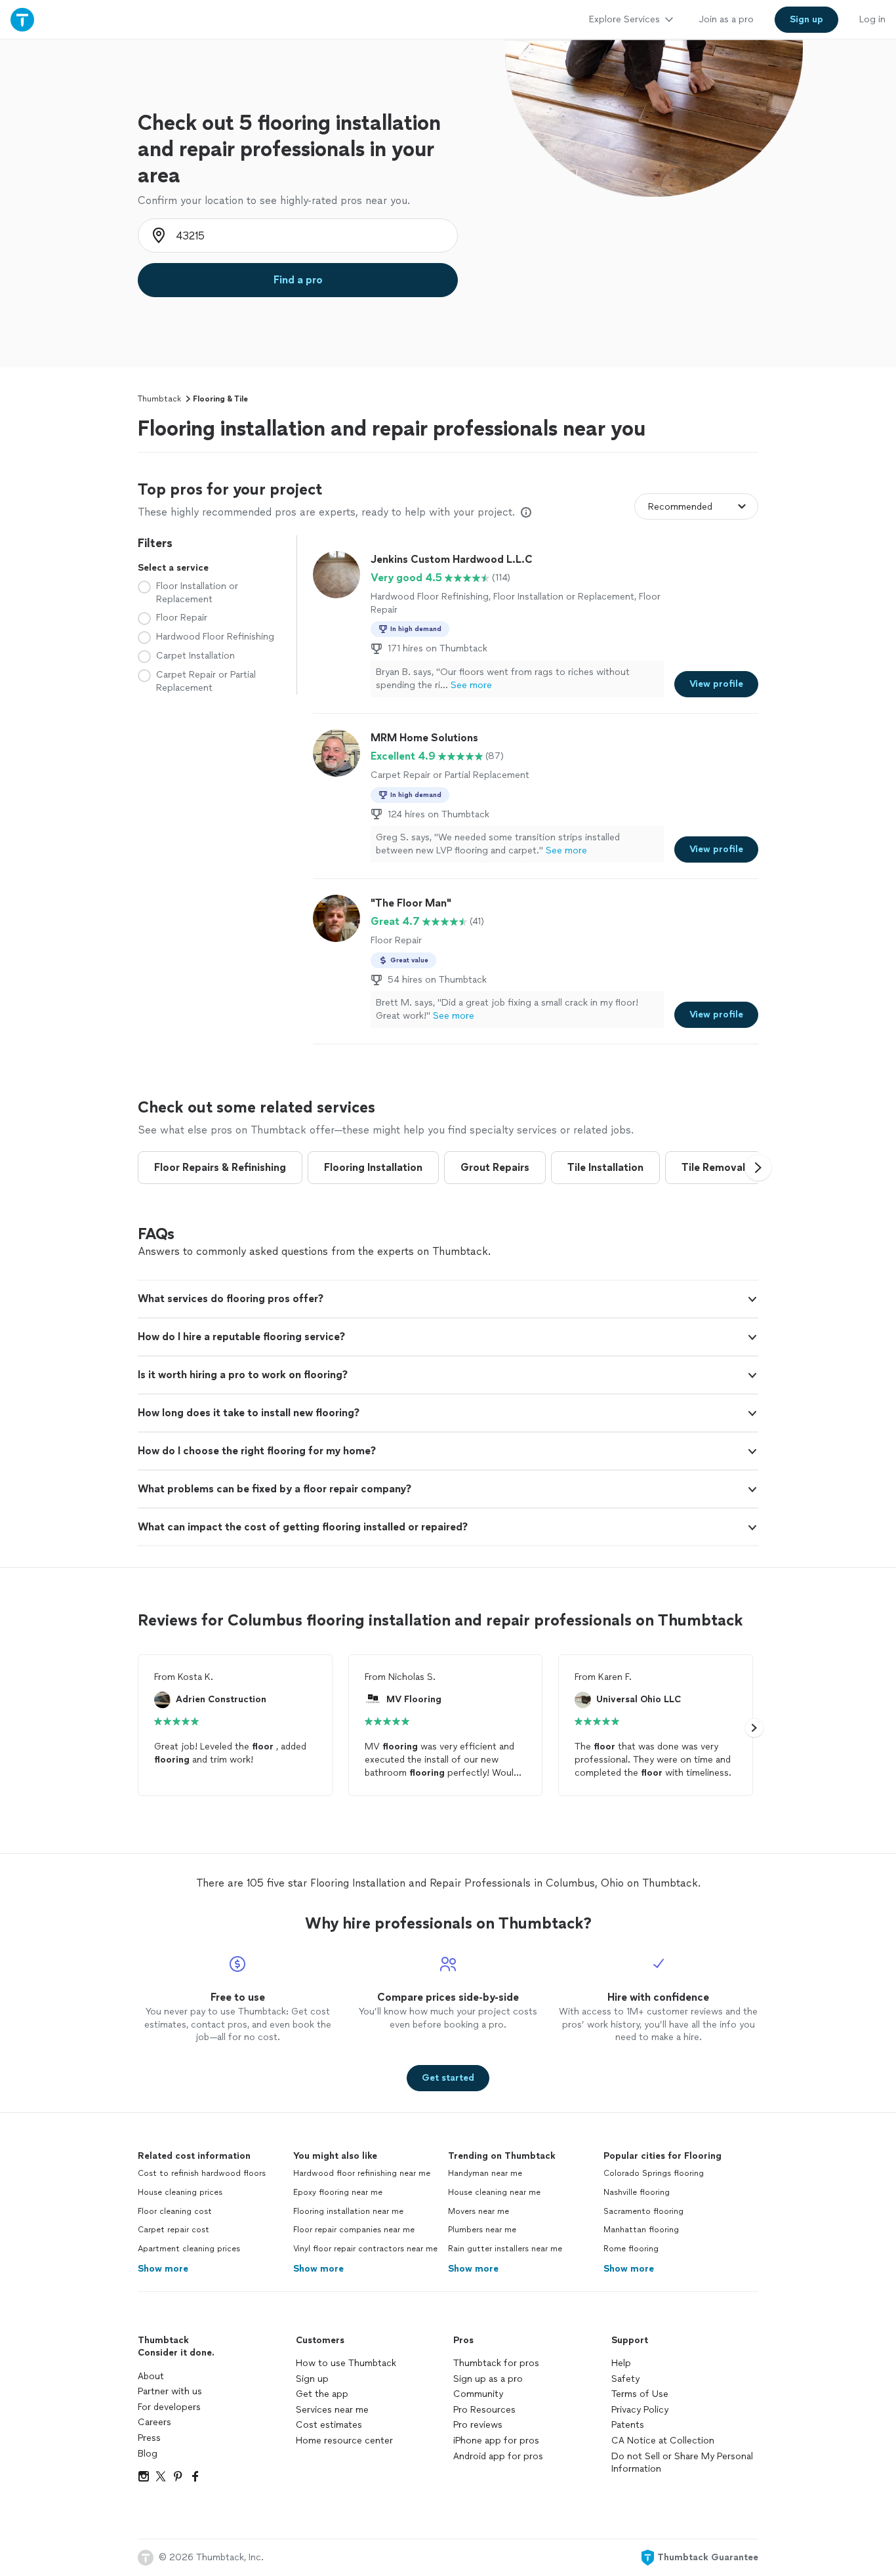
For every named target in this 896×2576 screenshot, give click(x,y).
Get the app (322, 2394)
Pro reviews (478, 2425)
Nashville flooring (637, 2192)
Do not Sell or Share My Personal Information (682, 2463)
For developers (169, 2407)
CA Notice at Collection (663, 2441)
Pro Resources (484, 2410)
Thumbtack (159, 399)
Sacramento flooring (643, 2211)
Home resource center (344, 2441)
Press (149, 2438)
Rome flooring (631, 2249)
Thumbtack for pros (496, 2363)
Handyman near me (485, 2173)
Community (478, 2394)
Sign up (312, 2379)
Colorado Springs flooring (654, 2173)
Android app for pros (498, 2456)
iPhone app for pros (496, 2441)
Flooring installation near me (348, 2211)
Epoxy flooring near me (338, 2192)
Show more (163, 2269)
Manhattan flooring (641, 2230)
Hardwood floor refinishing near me (362, 2173)
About (151, 2376)
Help (621, 2363)
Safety (625, 2379)
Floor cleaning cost (175, 2211)
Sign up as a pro (488, 2379)
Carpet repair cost (173, 2230)
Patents (628, 2425)
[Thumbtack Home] (22, 19)
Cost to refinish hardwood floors (202, 2173)
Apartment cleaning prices (189, 2249)
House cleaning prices (180, 2192)
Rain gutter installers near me (505, 2249)
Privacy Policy (640, 2410)
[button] (758, 1168)
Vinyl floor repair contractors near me (365, 2249)
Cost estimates (329, 2425)
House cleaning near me (494, 2192)
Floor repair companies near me (354, 2230)
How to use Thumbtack (346, 2363)
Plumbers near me (482, 2230)
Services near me (332, 2410)
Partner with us (170, 2391)
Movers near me (479, 2211)
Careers (154, 2422)
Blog (148, 2454)
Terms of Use (640, 2394)
